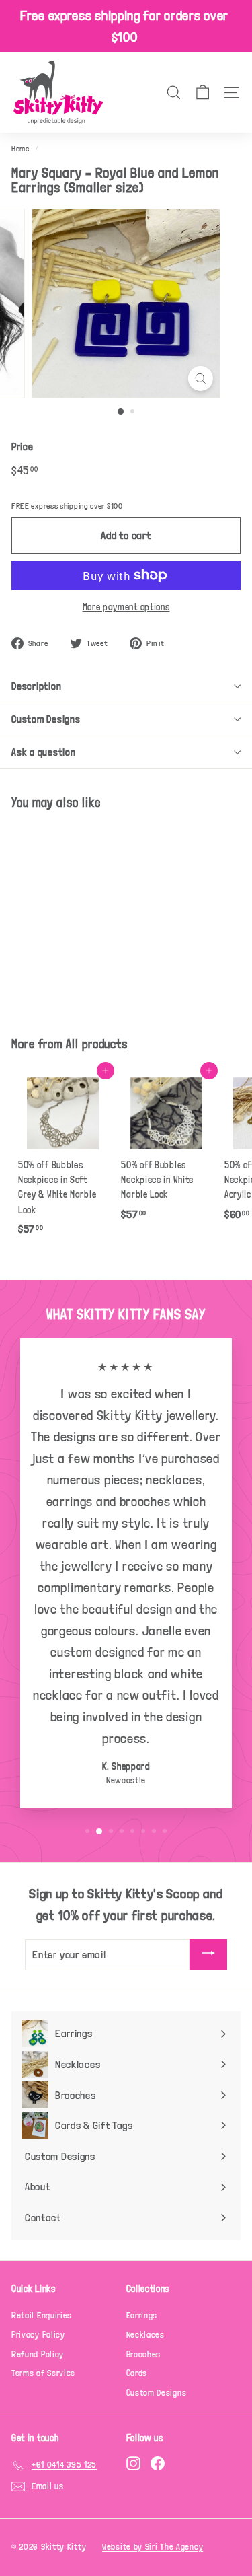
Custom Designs (46, 719)
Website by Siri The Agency (153, 2547)
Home (20, 149)
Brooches (144, 2354)
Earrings (142, 2315)
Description (36, 686)
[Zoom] (201, 379)
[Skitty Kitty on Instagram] (133, 2463)
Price (23, 447)
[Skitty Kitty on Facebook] (158, 2463)
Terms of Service (43, 2373)
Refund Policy (38, 2354)
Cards (137, 2373)
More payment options (126, 607)
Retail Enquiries (42, 2315)
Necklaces (145, 2335)
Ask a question (44, 752)
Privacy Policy (38, 2335)
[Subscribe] (208, 1955)
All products (97, 1044)
